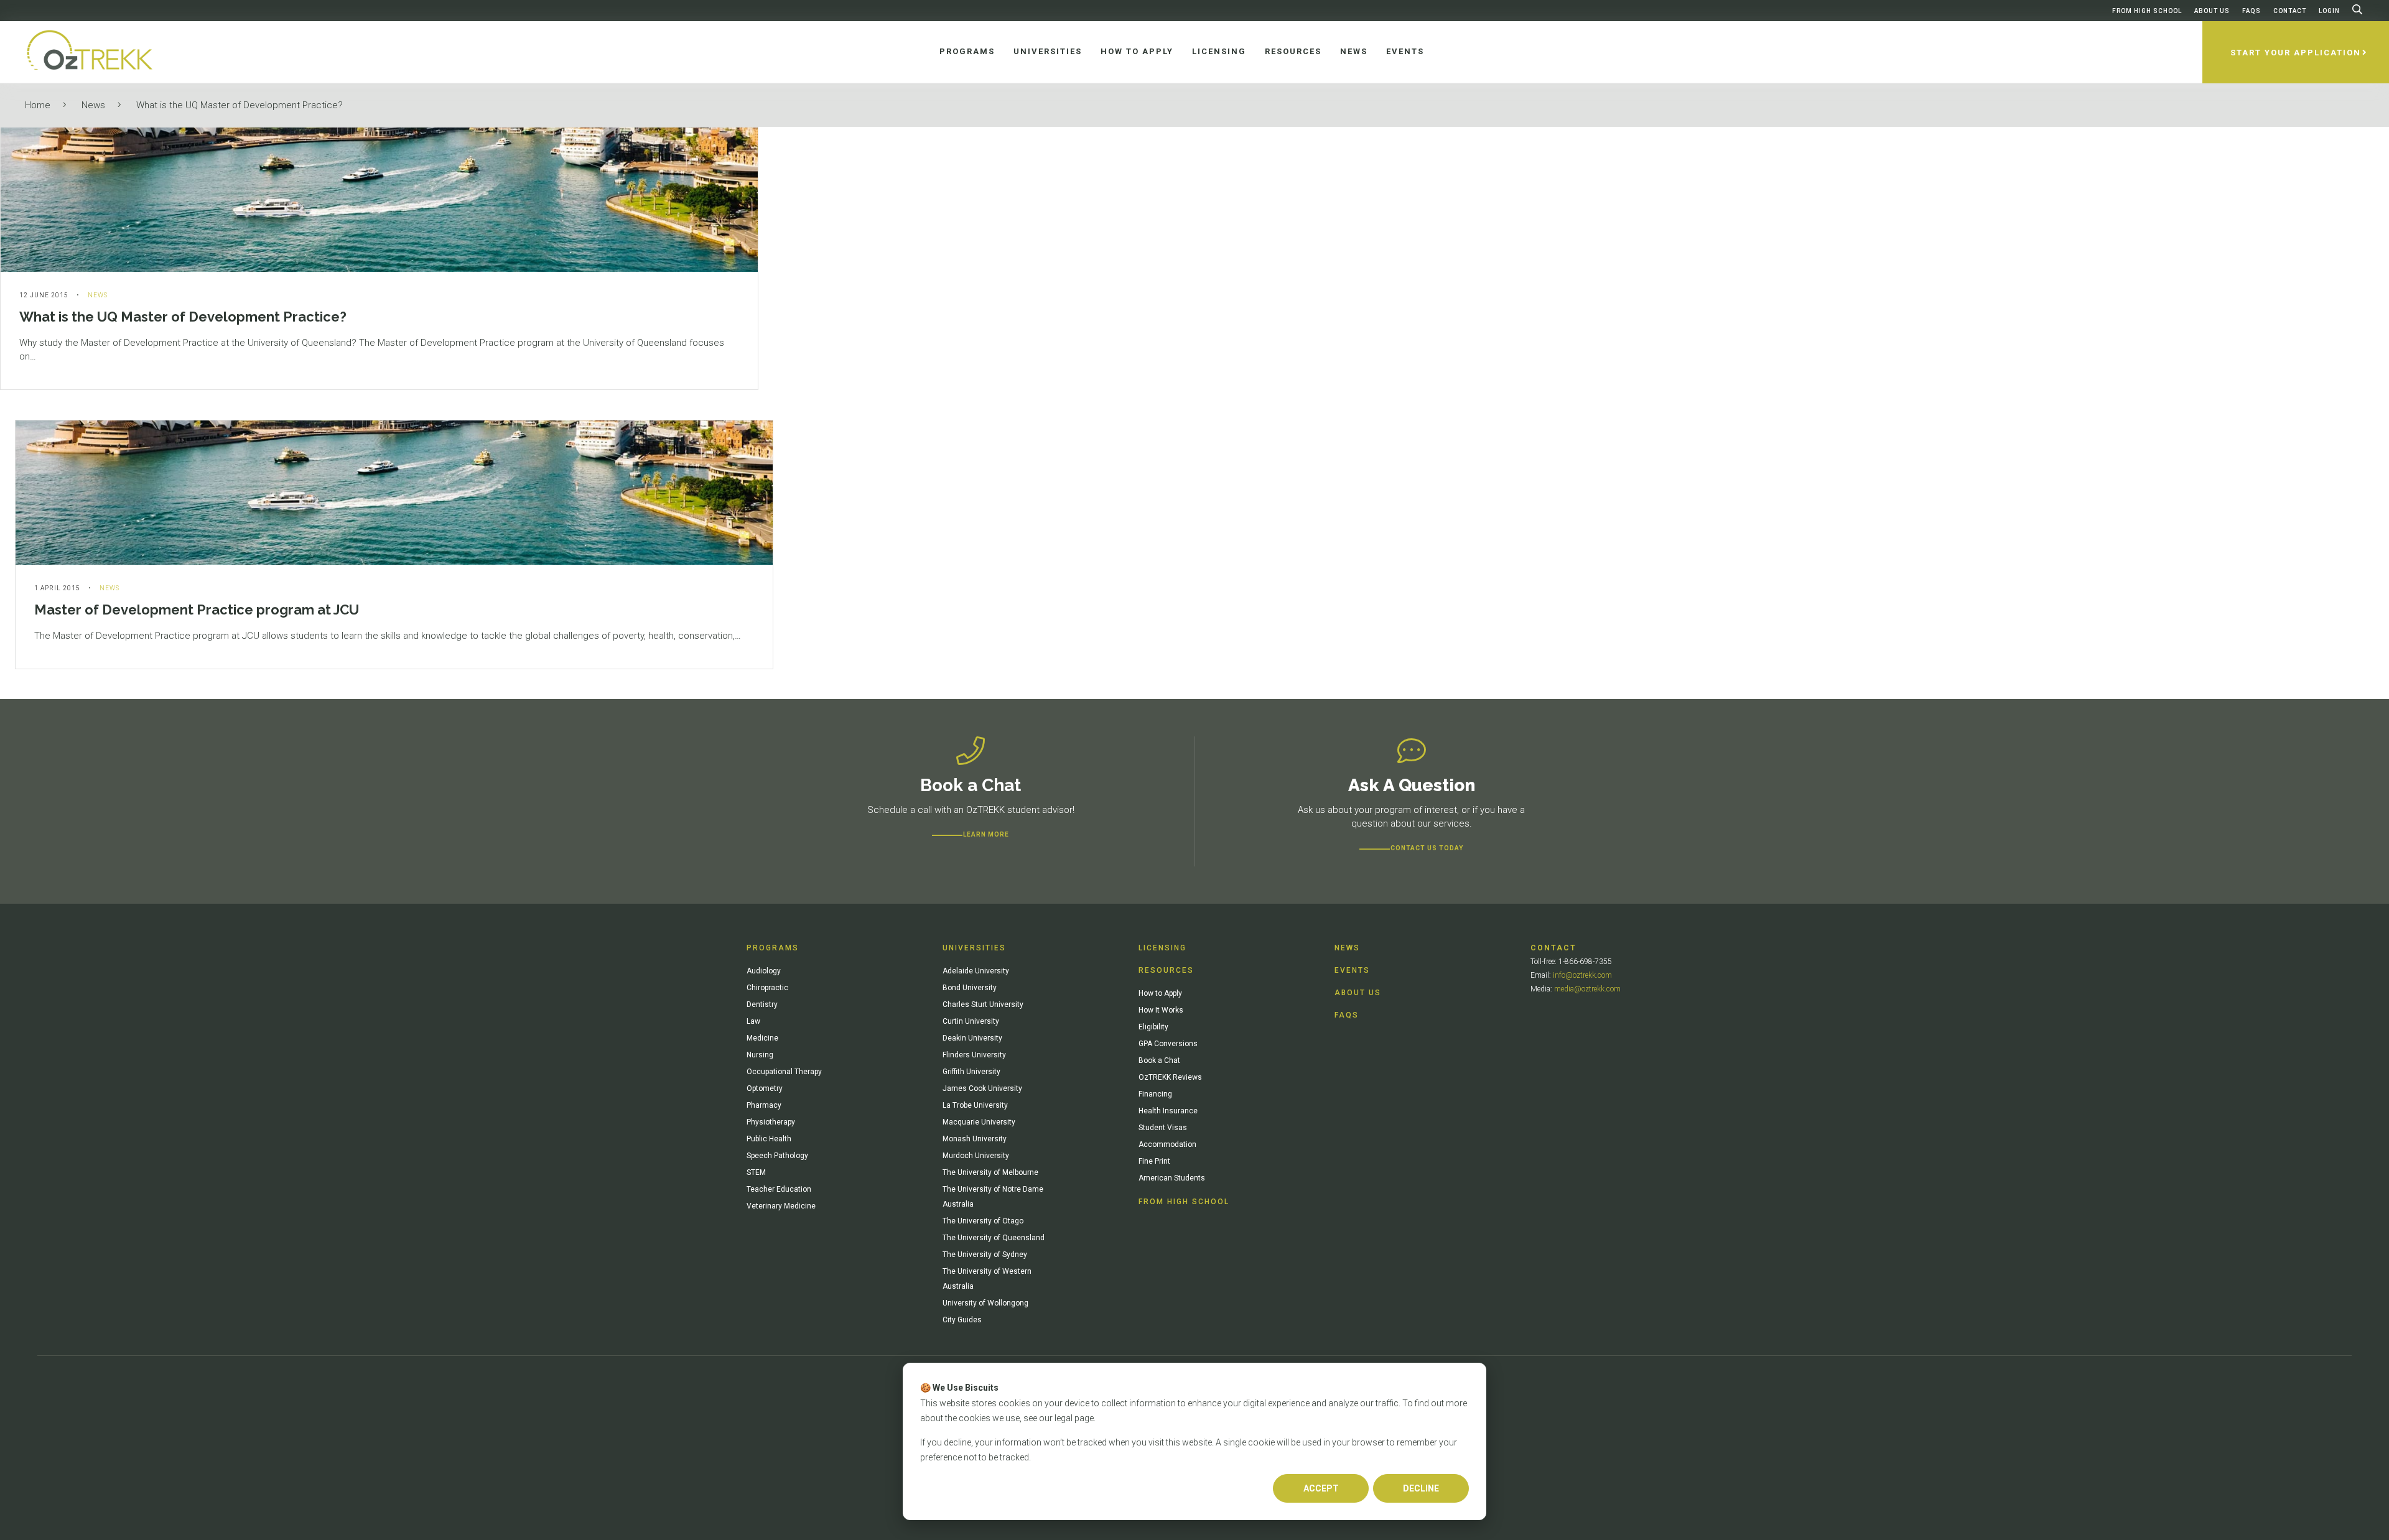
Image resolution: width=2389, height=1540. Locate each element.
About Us (2212, 11)
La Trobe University (975, 1105)
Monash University (975, 1139)
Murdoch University (976, 1156)
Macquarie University (979, 1122)
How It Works (1161, 1010)
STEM (756, 1172)
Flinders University (974, 1055)
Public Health (769, 1139)
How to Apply (1160, 993)
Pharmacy (764, 1105)
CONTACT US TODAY (1427, 848)
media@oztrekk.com (1587, 989)
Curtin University (971, 1021)
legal (1064, 1418)
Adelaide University (976, 971)
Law (753, 1021)
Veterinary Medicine (781, 1206)
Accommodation (1167, 1144)
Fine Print (1154, 1161)
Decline (1421, 1488)
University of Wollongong (985, 1303)
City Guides (962, 1320)
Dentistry (762, 1004)
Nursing (760, 1055)
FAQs (2252, 11)
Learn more (986, 834)
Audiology (764, 971)
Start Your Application (2296, 53)
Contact (2290, 11)
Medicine (762, 1038)
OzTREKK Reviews (1170, 1077)
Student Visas (1163, 1128)
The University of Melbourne (990, 1172)
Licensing (1162, 948)
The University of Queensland (994, 1238)
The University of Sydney (985, 1255)
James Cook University (982, 1088)
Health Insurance (1168, 1111)
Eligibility (1153, 1027)
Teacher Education (779, 1189)
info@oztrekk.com (1582, 975)
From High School (2147, 11)
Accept (1321, 1488)
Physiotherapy (771, 1122)
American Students (1172, 1178)
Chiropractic (767, 988)
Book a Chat (1159, 1060)
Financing (1155, 1094)
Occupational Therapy (784, 1072)
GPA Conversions (1168, 1044)
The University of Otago (983, 1221)
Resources (1166, 970)
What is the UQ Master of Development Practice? (240, 105)
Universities (974, 948)
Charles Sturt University (983, 1004)
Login (2329, 11)
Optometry (765, 1088)
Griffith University (971, 1072)
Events (1352, 970)
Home (38, 105)
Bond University (970, 988)
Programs (773, 948)
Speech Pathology (777, 1156)
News (93, 105)
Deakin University (972, 1038)
